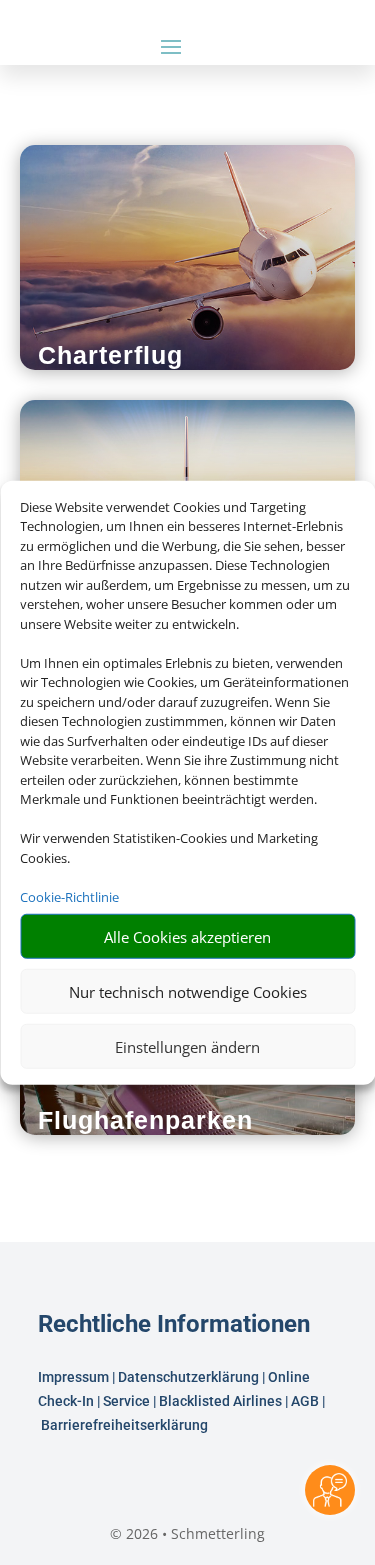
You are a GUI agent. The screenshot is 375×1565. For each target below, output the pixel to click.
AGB (305, 1401)
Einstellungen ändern (187, 1046)
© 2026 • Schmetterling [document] (187, 1533)
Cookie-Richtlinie (69, 896)
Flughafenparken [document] (145, 1120)
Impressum (73, 1377)
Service (126, 1401)
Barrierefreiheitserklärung (126, 1425)
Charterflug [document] (110, 355)
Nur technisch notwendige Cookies (188, 991)
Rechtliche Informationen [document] (174, 1325)
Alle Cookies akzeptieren (187, 936)
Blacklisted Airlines (220, 1401)
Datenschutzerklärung (188, 1377)
